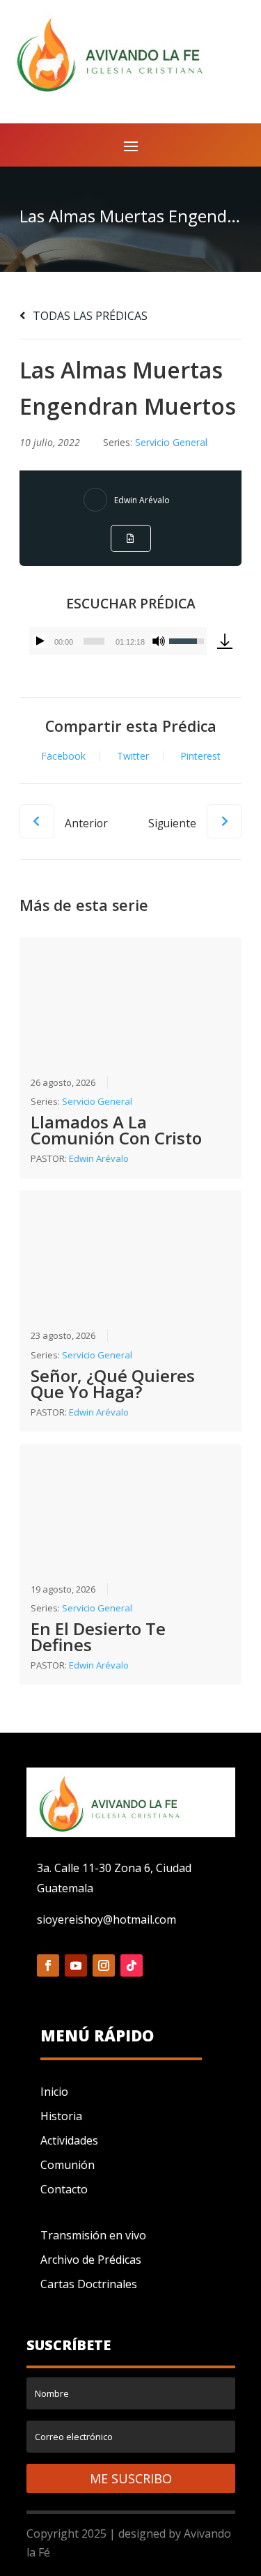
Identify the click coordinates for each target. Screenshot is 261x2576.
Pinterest (200, 756)
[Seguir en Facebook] (48, 1965)
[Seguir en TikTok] (132, 1965)
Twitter (133, 756)
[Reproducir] (40, 641)
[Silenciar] (159, 641)
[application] (118, 641)
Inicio (54, 2092)
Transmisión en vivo (93, 2235)
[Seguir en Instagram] (104, 1965)
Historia (61, 2116)
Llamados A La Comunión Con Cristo (116, 1130)
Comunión (68, 2165)
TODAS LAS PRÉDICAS (89, 316)
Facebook (63, 756)
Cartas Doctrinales (89, 2284)
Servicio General (171, 442)
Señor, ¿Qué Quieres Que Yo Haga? (113, 1383)
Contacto (64, 2189)
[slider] (94, 641)
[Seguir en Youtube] (76, 1965)
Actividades (69, 2140)
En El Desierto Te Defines (98, 1636)
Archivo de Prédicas (91, 2260)
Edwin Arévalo (142, 500)
